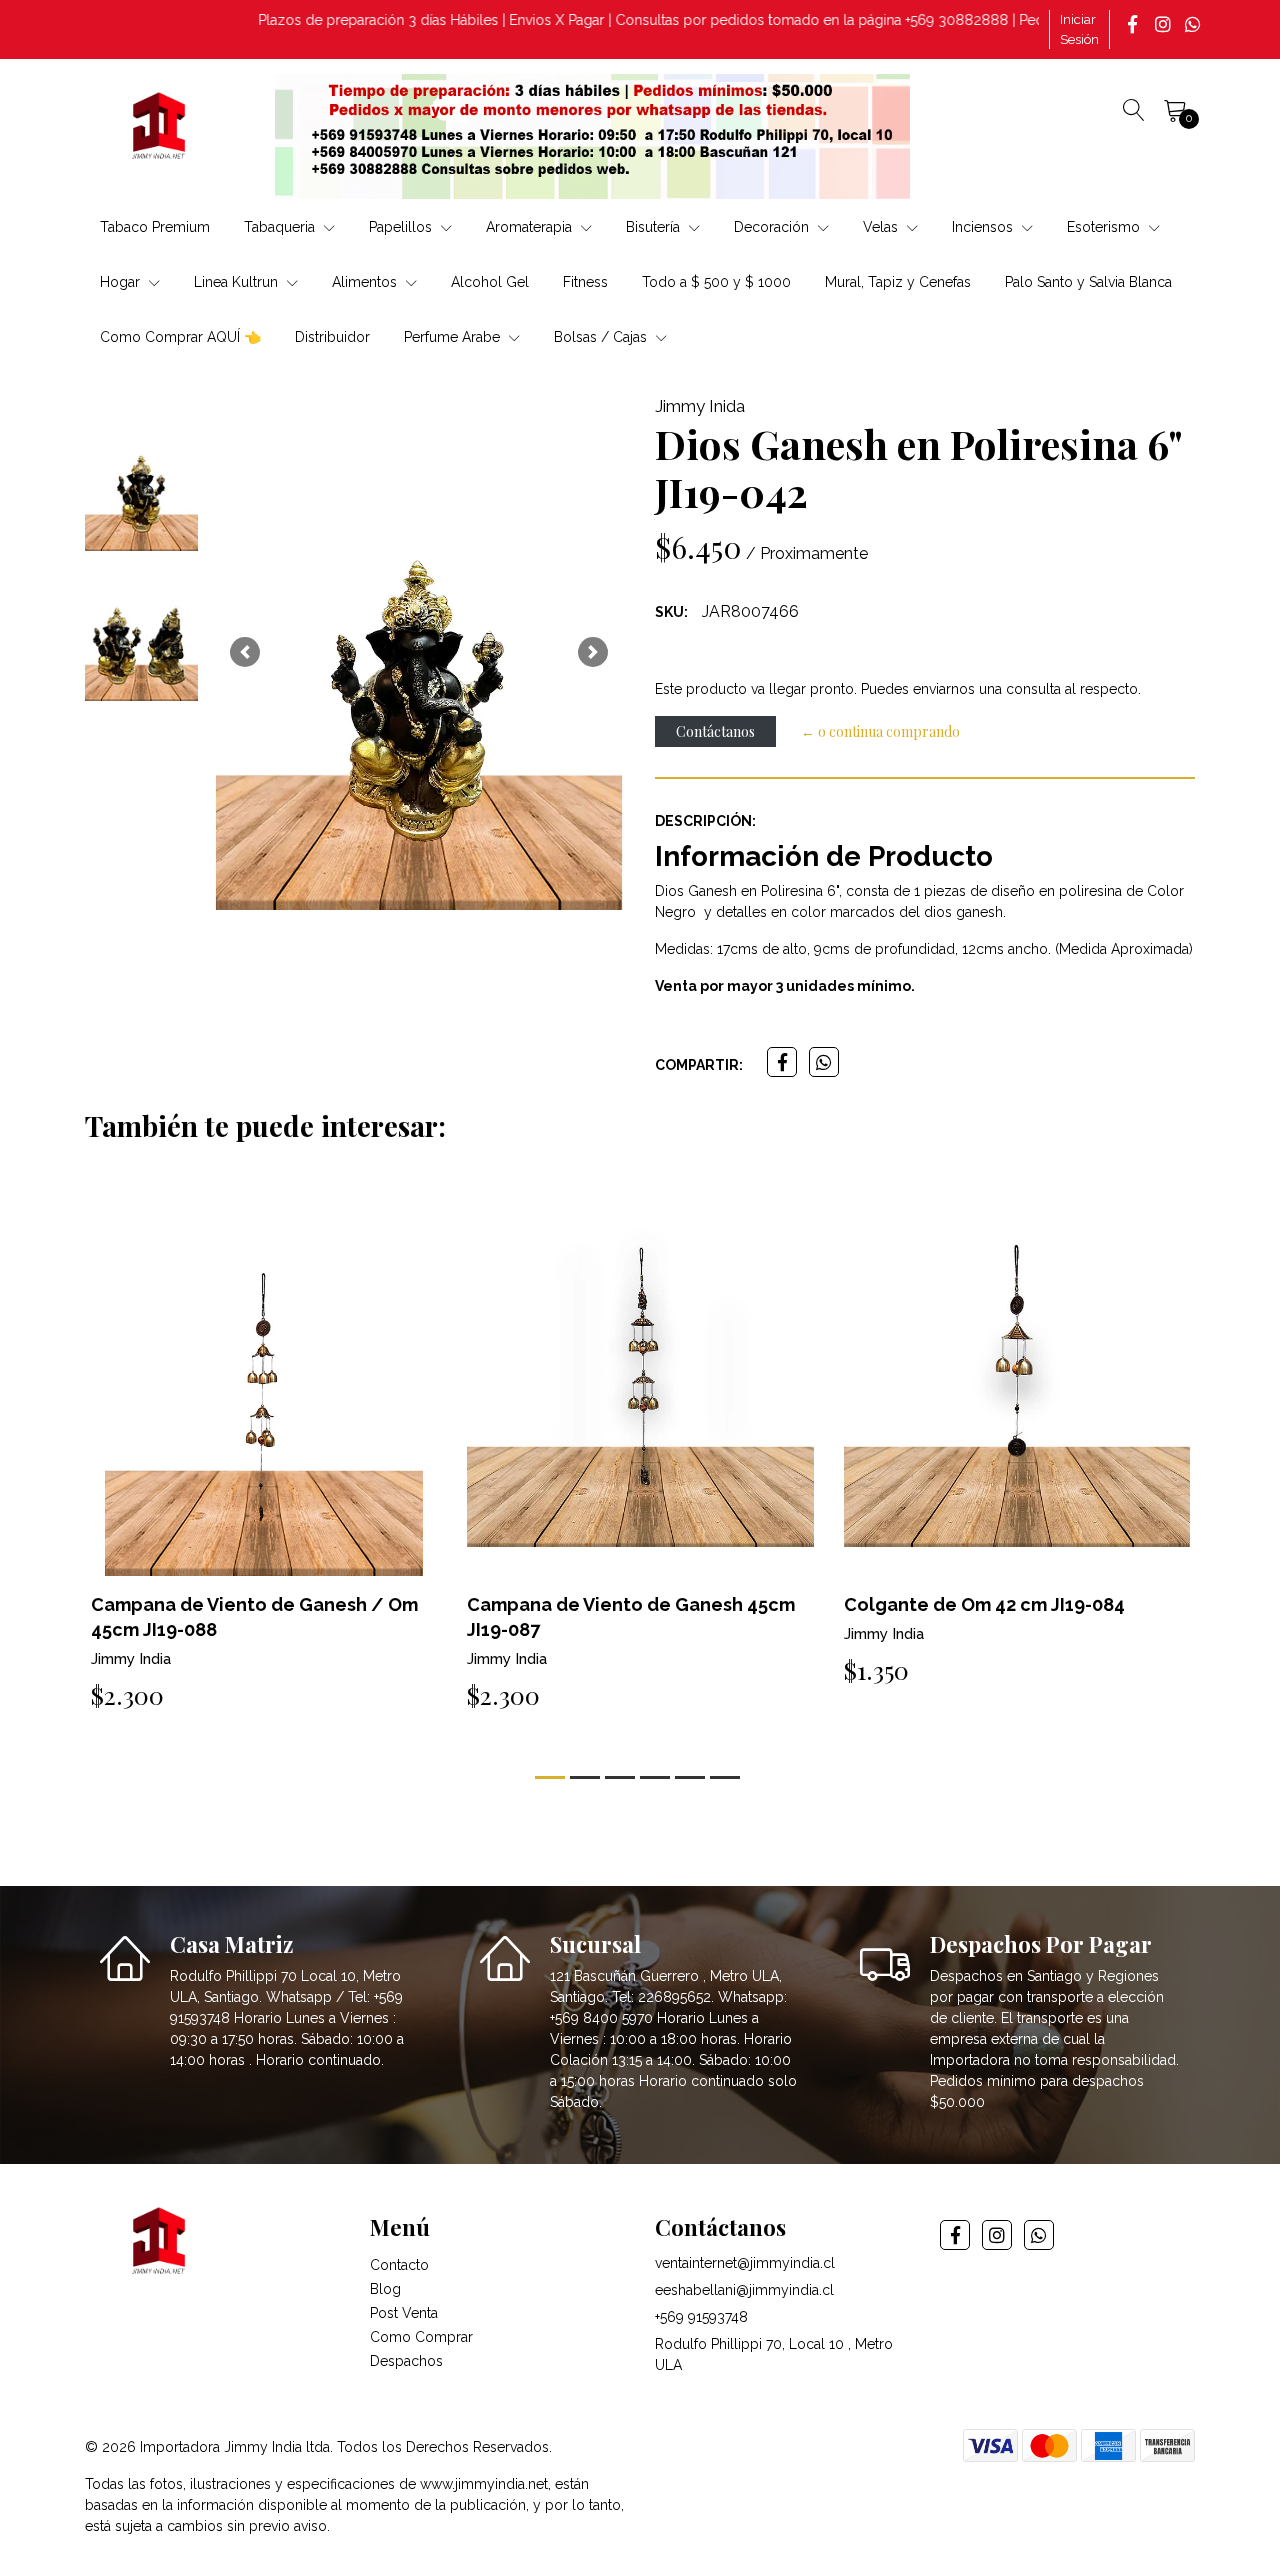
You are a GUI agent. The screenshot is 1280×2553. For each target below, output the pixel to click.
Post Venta (404, 2313)
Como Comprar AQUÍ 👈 (180, 337)
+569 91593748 (701, 2317)
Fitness (585, 282)
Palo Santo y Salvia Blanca (1088, 282)
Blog (385, 2289)
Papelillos (402, 227)
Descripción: (705, 821)
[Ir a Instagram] (1165, 24)
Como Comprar (421, 2337)
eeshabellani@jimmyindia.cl (744, 2290)
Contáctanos (715, 731)
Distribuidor (332, 337)
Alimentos (366, 282)
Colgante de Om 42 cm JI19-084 (984, 1604)
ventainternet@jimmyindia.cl (745, 2263)
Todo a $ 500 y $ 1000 (716, 282)
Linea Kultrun (238, 282)
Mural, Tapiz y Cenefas (898, 282)
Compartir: (699, 1065)
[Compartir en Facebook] (782, 1062)
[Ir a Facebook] (1135, 24)
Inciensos (984, 227)
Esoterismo (1105, 227)
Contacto (399, 2265)
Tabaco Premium (155, 227)
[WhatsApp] (1195, 24)
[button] (245, 652)
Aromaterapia (531, 227)
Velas (882, 227)
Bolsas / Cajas (602, 337)
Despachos (406, 2361)
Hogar (122, 282)
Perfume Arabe (454, 337)
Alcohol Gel (490, 282)
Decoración (773, 227)
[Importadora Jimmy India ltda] (160, 129)
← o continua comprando (880, 731)
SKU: (671, 612)
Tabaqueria (281, 227)
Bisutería (655, 227)
